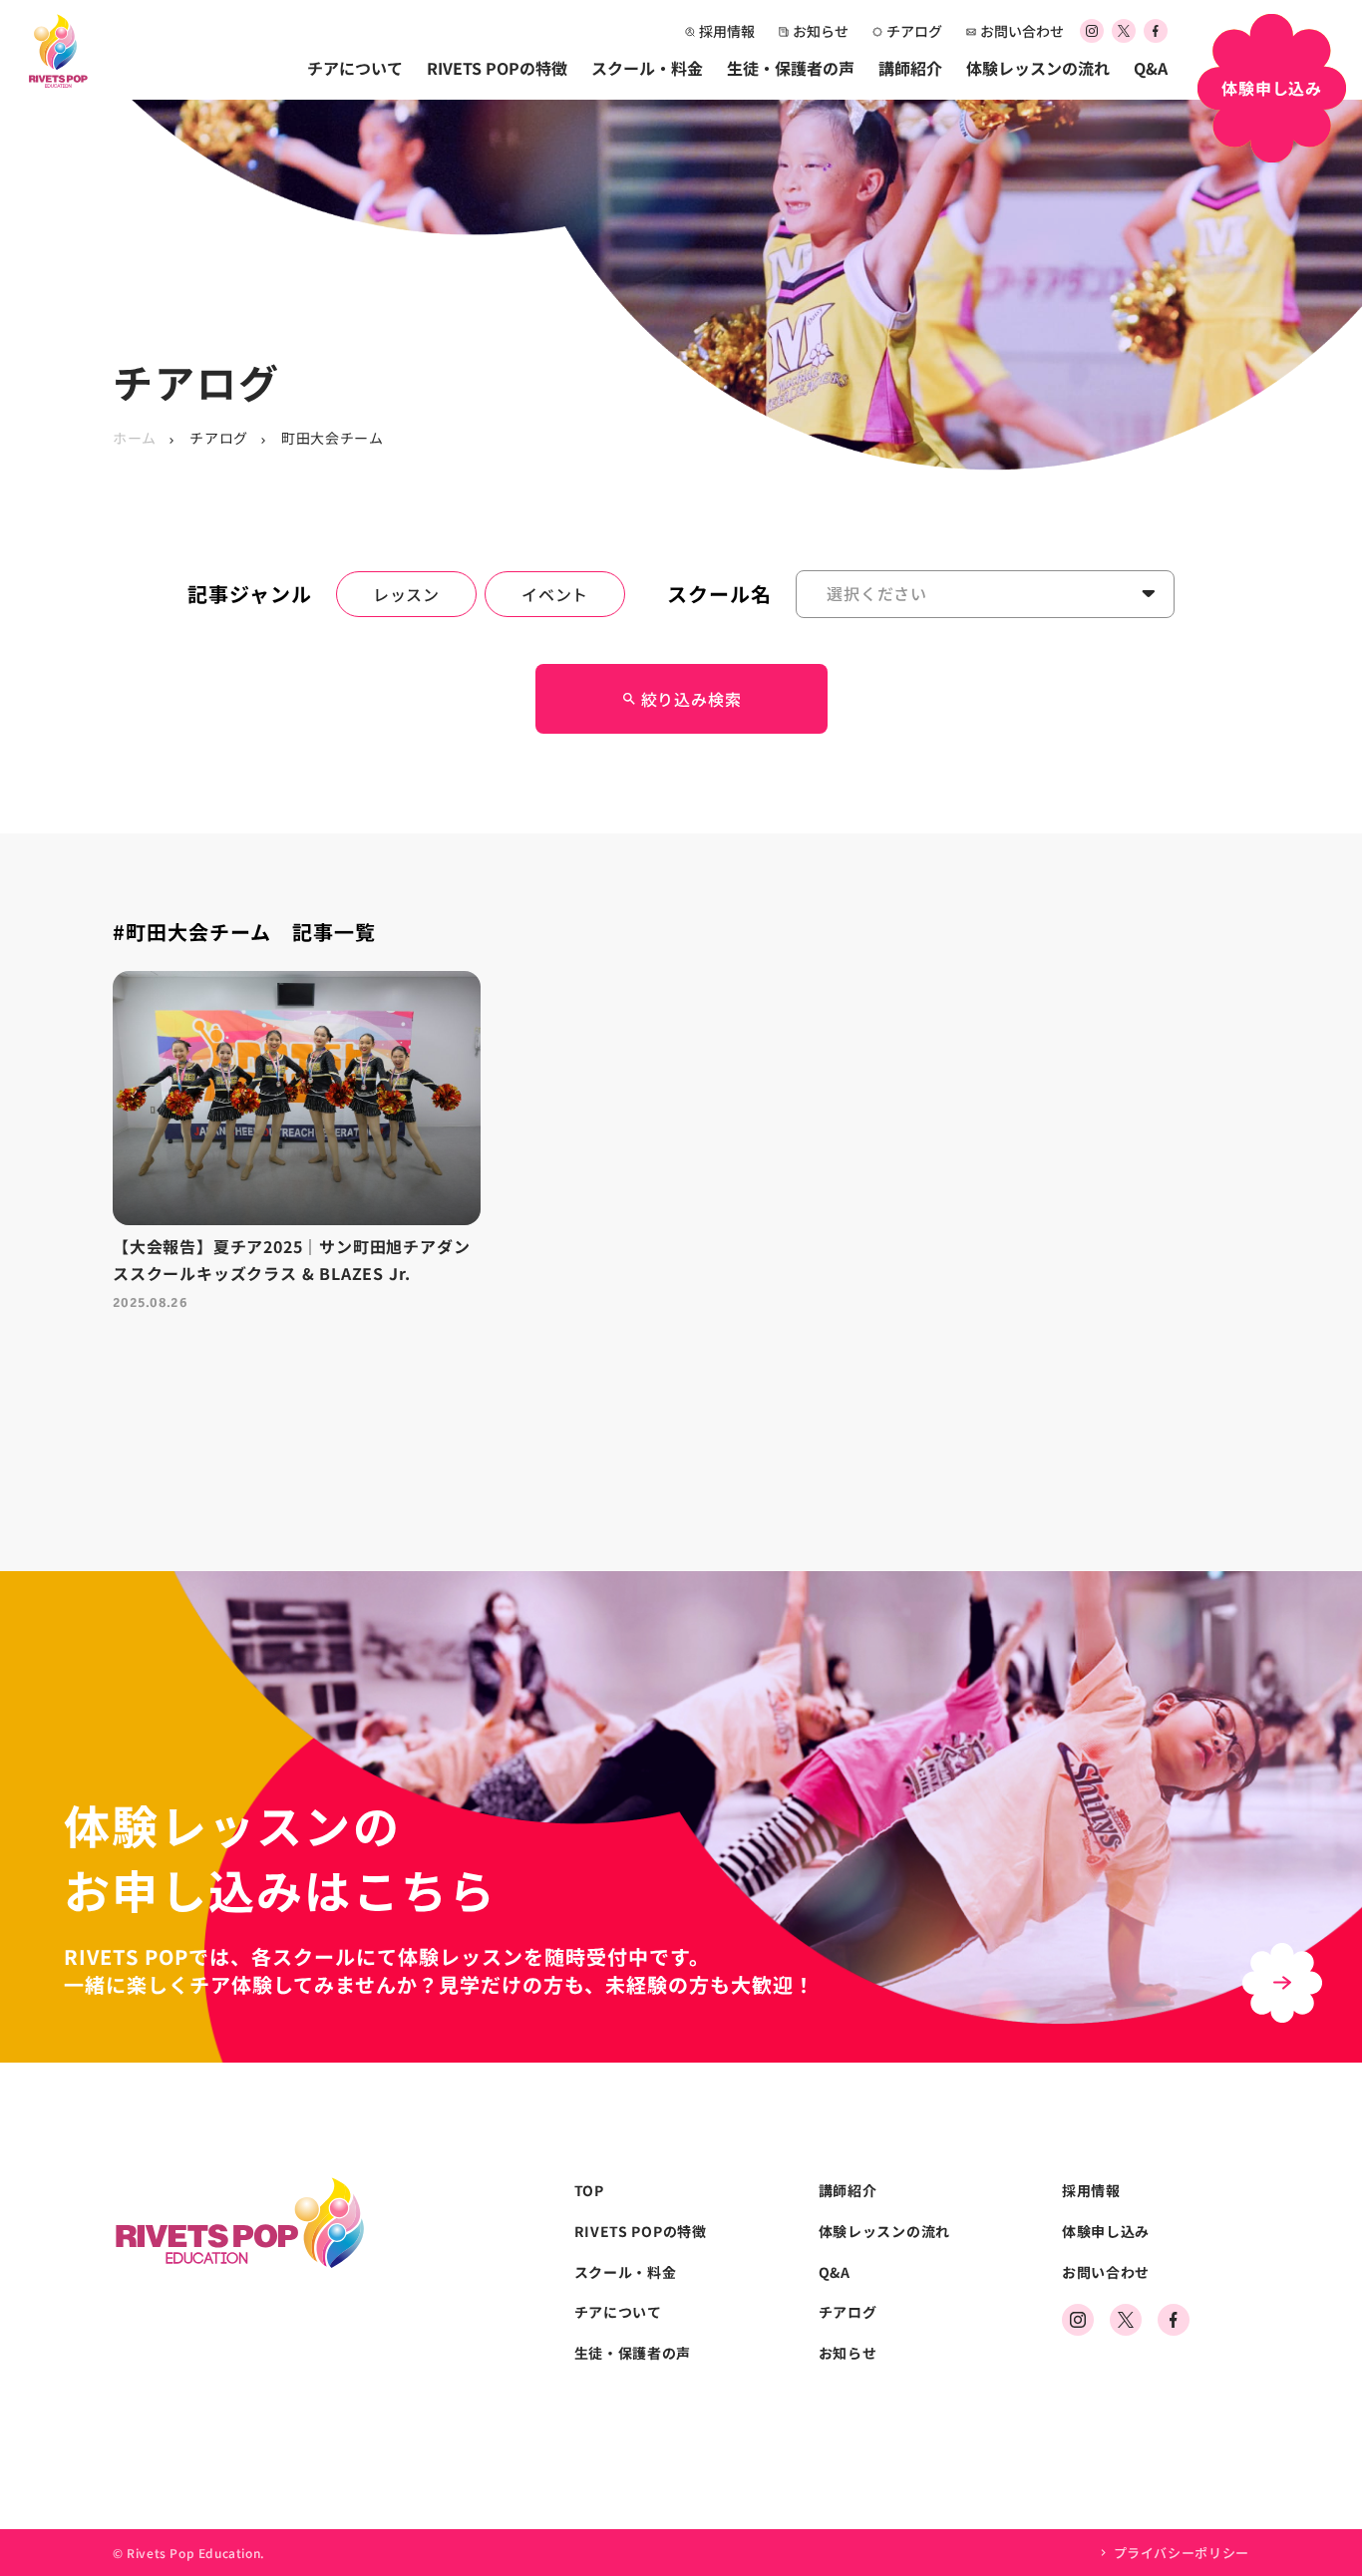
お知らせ (821, 31)
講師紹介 (910, 68)
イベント (555, 594)
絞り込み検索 (681, 699)
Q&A (1151, 68)
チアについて (355, 68)
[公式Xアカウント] (1124, 32)
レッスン (406, 594)
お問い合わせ (1022, 31)
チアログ (914, 31)
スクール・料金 (647, 68)
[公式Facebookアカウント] (1156, 32)
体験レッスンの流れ (1038, 68)
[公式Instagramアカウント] (1092, 32)
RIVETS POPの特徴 (497, 68)
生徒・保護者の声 (791, 68)
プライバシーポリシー (1182, 2553)
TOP (589, 2191)
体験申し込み (1106, 2232)
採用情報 (727, 31)
